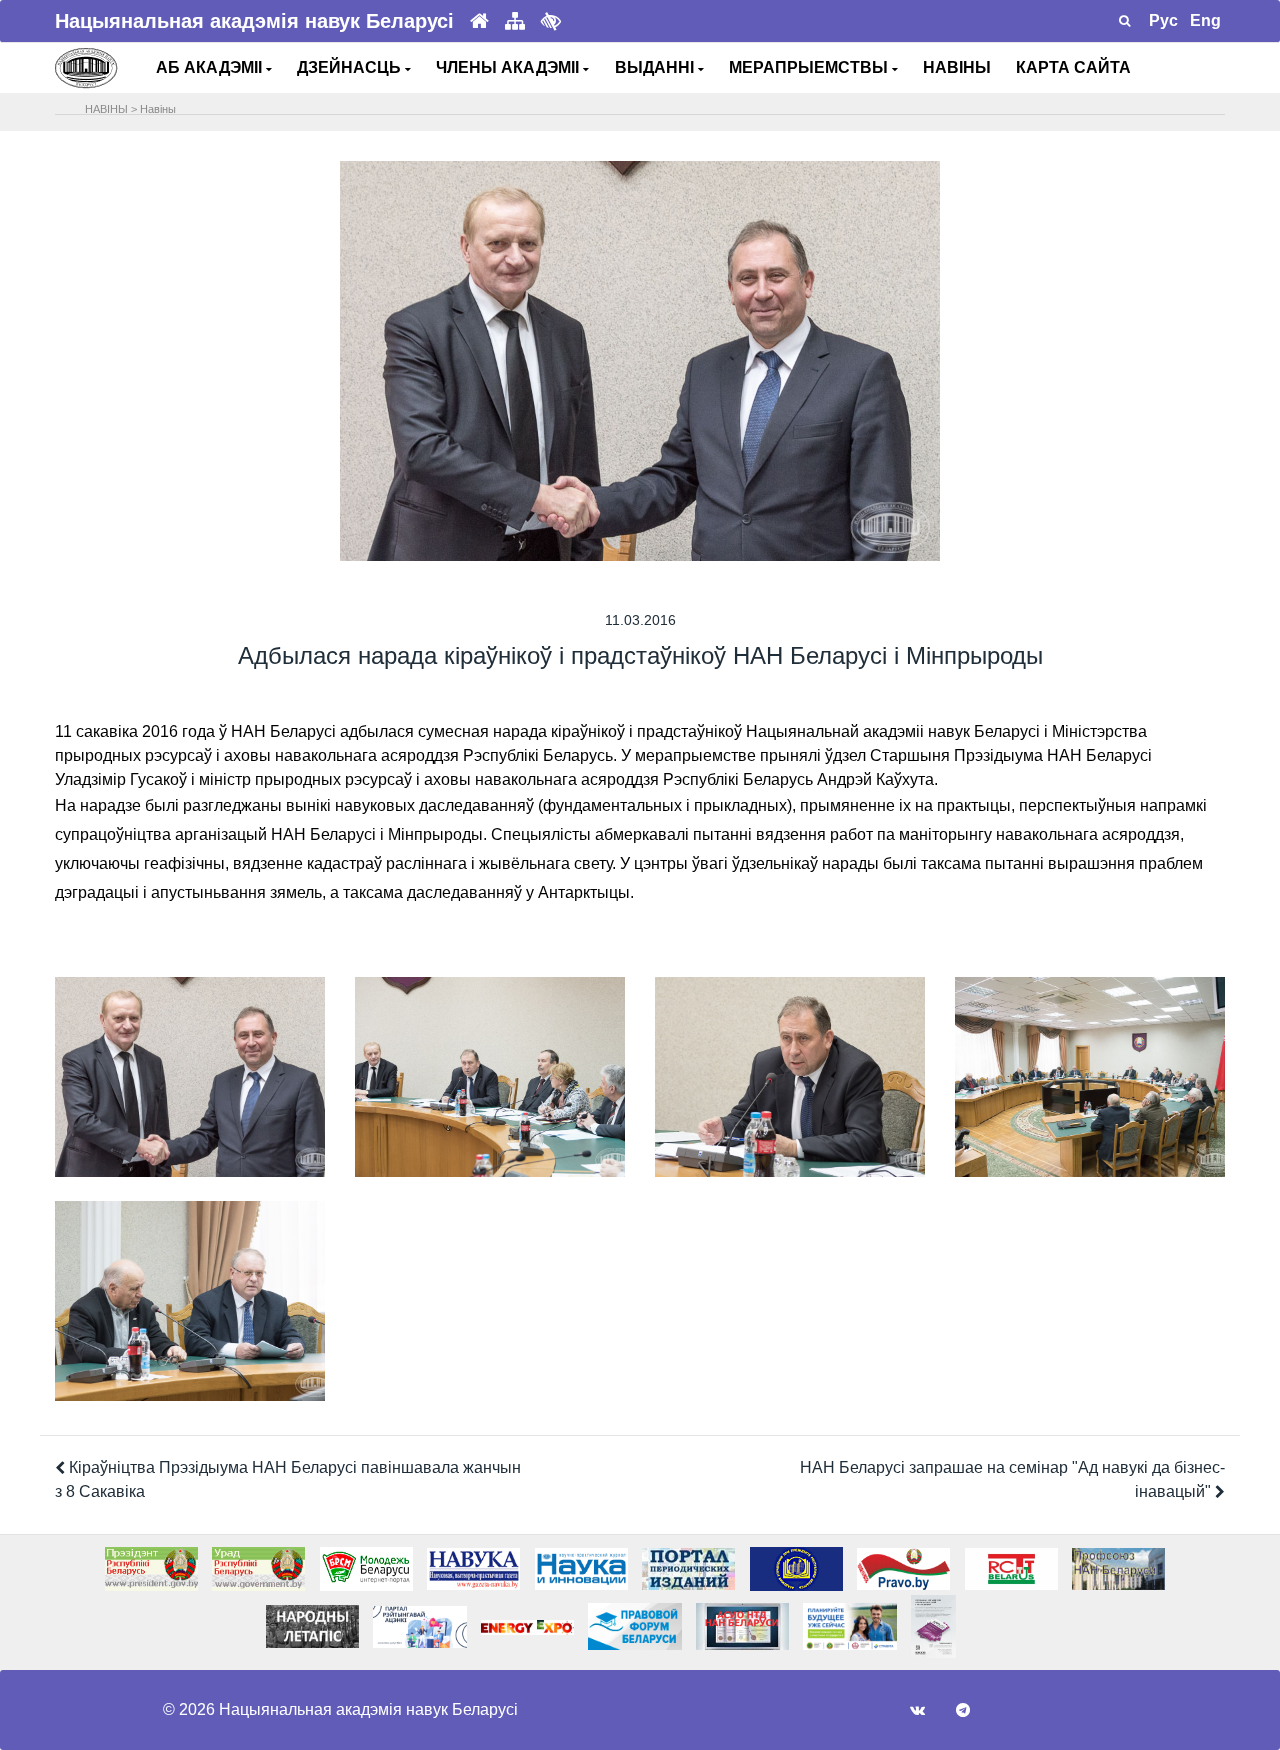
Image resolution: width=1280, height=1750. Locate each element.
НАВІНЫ (957, 67)
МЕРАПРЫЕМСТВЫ (810, 67)
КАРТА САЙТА (1073, 67)
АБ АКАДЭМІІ (211, 67)
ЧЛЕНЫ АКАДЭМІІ (509, 67)
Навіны (158, 109)
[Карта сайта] (515, 21)
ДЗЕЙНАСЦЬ (351, 67)
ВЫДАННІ (656, 67)
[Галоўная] (479, 21)
